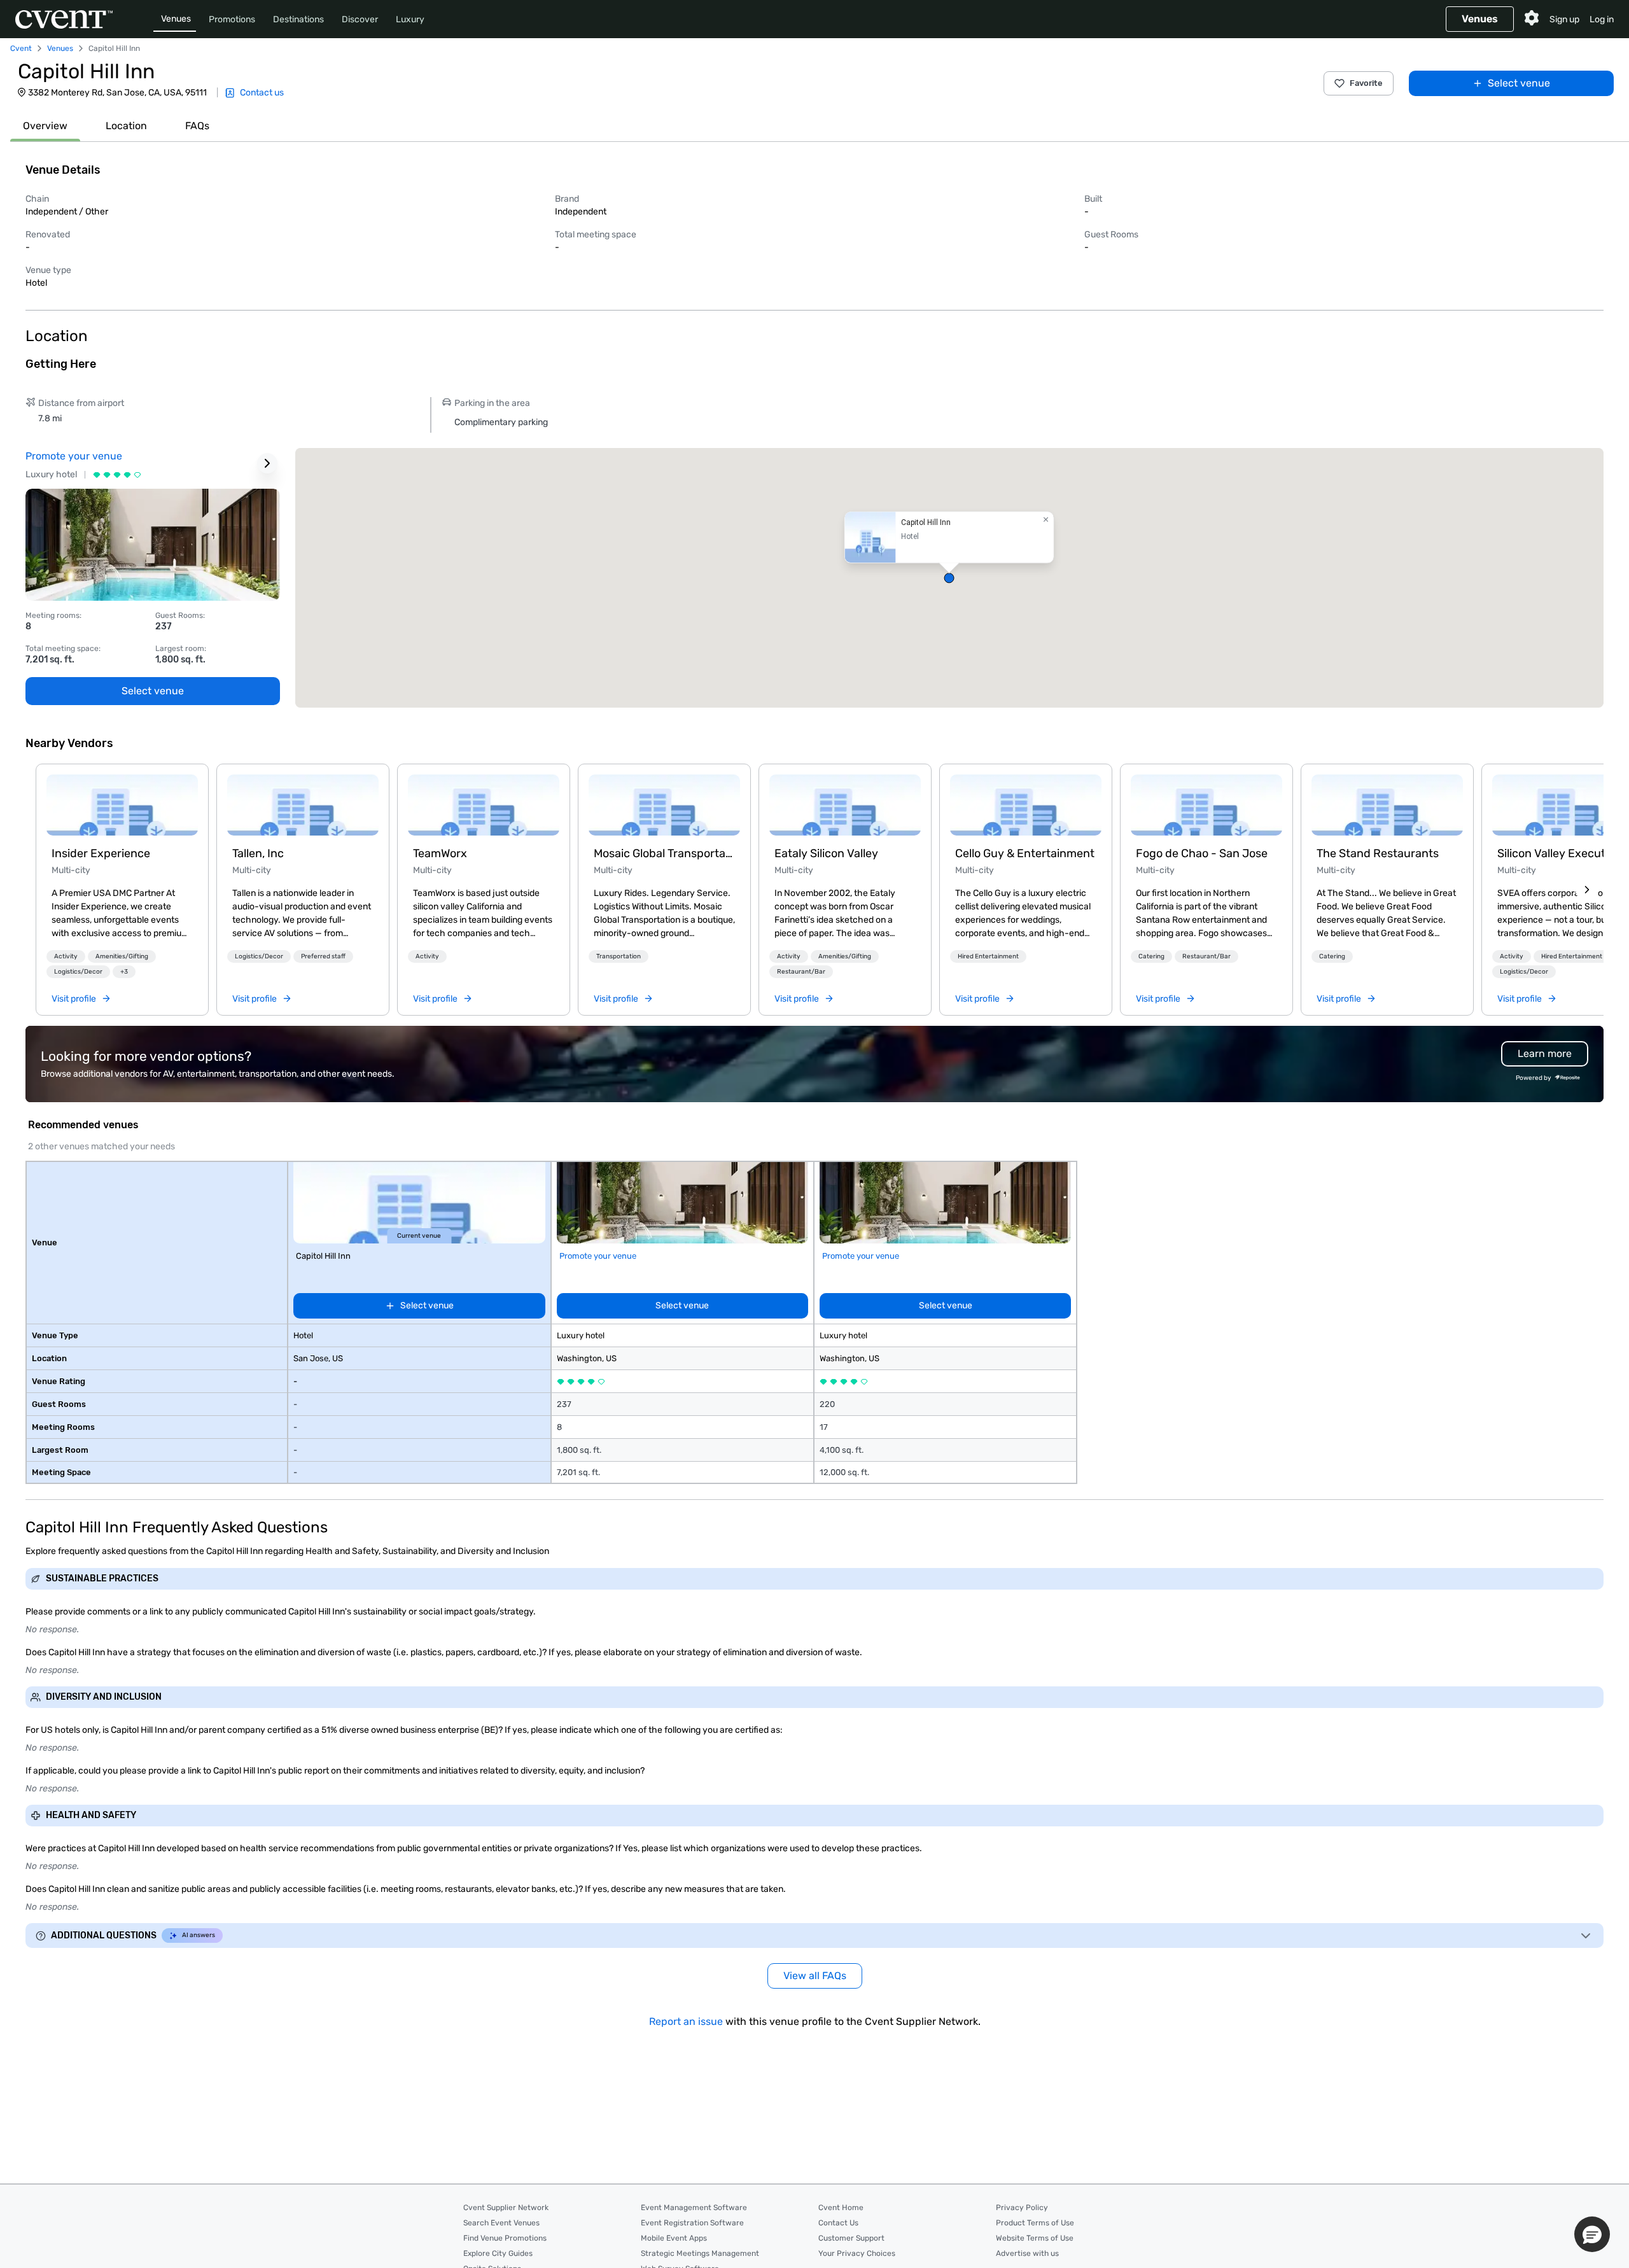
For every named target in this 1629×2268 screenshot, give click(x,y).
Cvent (21, 48)
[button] (949, 578)
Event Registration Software (692, 2223)
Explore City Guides (498, 2253)
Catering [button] (1151, 956)
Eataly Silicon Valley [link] (826, 853)
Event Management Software (694, 2208)
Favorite (1366, 83)
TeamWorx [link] (440, 853)
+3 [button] (124, 972)
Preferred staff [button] (323, 956)
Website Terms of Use (1035, 2238)
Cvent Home (841, 2208)
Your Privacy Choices (857, 2253)
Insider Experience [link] (101, 853)
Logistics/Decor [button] (78, 972)
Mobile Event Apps (674, 2238)
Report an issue (686, 2021)
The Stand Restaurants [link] (1378, 853)
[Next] (1587, 890)
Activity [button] (66, 956)
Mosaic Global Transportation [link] (664, 853)
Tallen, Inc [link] (258, 853)
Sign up (1564, 19)
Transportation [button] (619, 956)
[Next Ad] (267, 463)
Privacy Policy (1022, 2208)
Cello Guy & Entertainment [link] (1025, 853)
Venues (176, 19)
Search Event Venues (501, 2223)
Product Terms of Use (1035, 2223)
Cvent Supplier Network (506, 2208)
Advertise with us (1027, 2253)
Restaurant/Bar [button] (801, 972)
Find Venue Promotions (505, 2238)
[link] (122, 805)
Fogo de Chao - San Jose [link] (1202, 853)
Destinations (298, 19)
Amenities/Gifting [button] (122, 956)
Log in (1602, 19)
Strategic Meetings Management (700, 2253)
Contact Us (838, 2223)
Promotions (232, 19)
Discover (360, 19)
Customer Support (851, 2238)
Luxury (410, 19)
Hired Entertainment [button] (988, 956)
